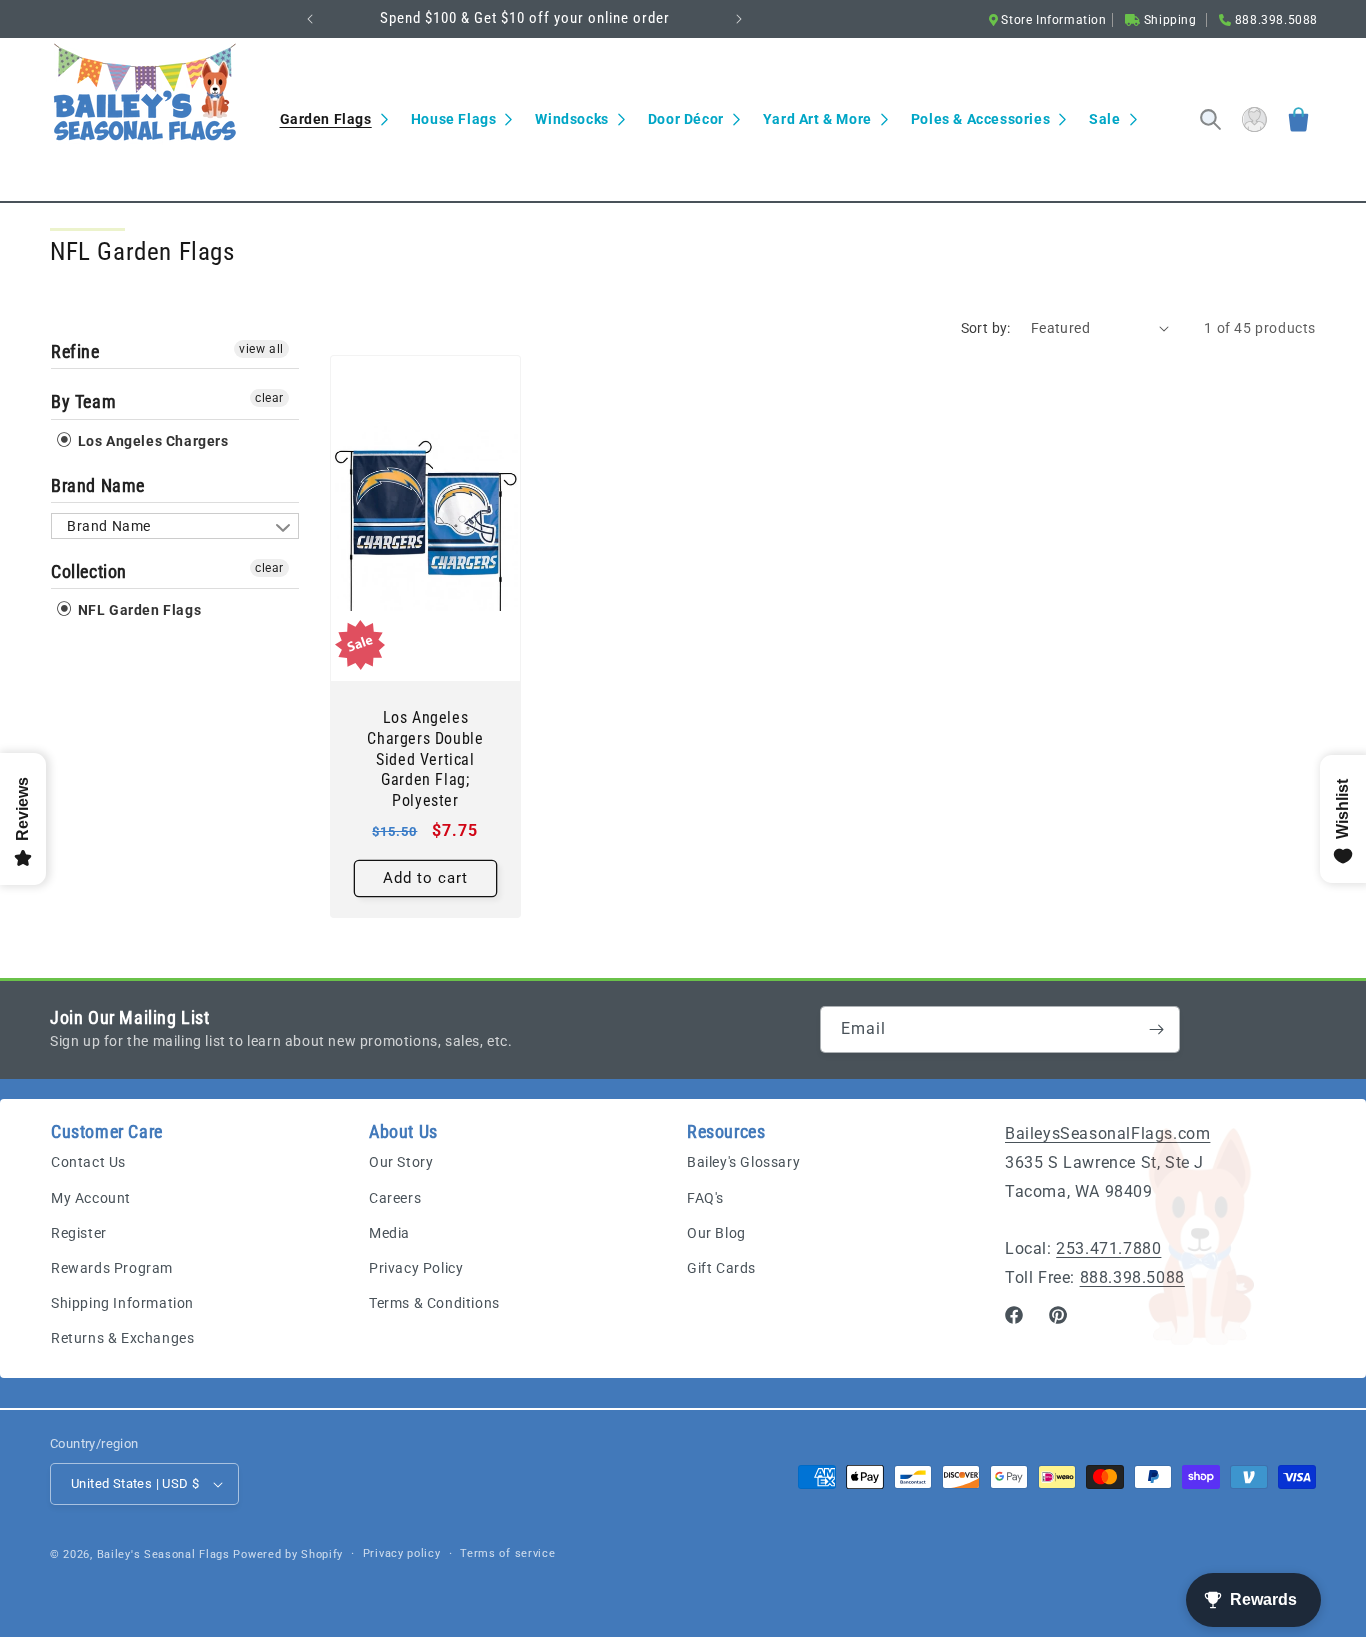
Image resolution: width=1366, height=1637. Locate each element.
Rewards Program (112, 1268)
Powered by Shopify (288, 1554)
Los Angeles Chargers (151, 440)
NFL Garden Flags (137, 610)
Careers (395, 1198)
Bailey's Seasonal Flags (163, 1554)
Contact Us (88, 1163)
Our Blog (716, 1233)
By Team (83, 401)
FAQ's (705, 1198)
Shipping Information (122, 1303)
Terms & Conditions (434, 1303)
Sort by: (986, 328)
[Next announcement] (739, 19)
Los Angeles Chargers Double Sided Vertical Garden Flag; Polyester (425, 759)
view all (261, 349)
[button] (333, 119)
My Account (91, 1198)
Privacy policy (402, 1553)
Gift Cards (721, 1268)
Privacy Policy (416, 1268)
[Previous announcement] (310, 19)
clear (269, 398)
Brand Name (98, 484)
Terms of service (507, 1553)
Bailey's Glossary (743, 1163)
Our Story (401, 1163)
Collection (89, 571)
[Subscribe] (1157, 1029)
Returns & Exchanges (122, 1339)
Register (79, 1233)
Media (389, 1233)
